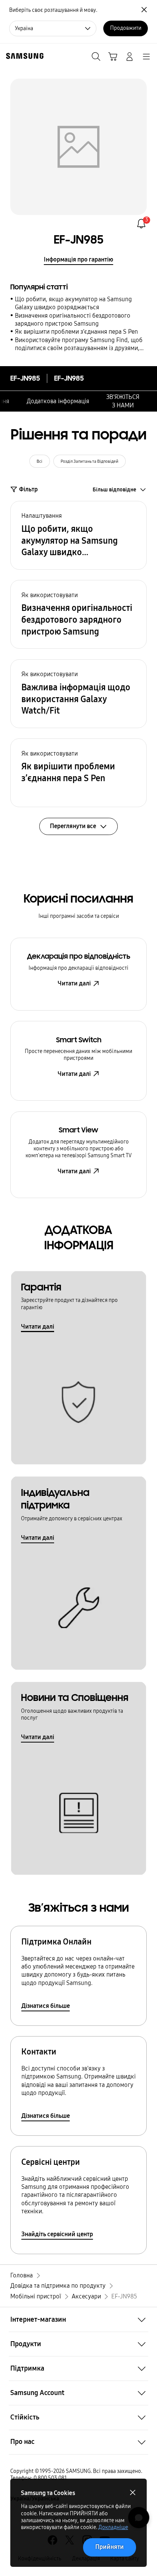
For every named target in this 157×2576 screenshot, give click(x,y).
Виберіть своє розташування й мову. (53, 10)
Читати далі (74, 983)
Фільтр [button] (28, 489)
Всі (39, 461)
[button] (78, 535)
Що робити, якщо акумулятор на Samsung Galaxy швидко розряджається (73, 303)
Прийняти (110, 2547)
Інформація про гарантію (78, 259)
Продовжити (126, 28)
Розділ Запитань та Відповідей (90, 461)
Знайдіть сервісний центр (57, 2234)
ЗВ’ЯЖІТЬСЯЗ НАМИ (123, 401)
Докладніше (113, 2527)
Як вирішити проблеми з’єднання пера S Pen (76, 332)
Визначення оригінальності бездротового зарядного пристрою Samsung (73, 320)
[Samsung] (23, 56)
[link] (141, 224)
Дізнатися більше (46, 2006)
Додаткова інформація (58, 401)
